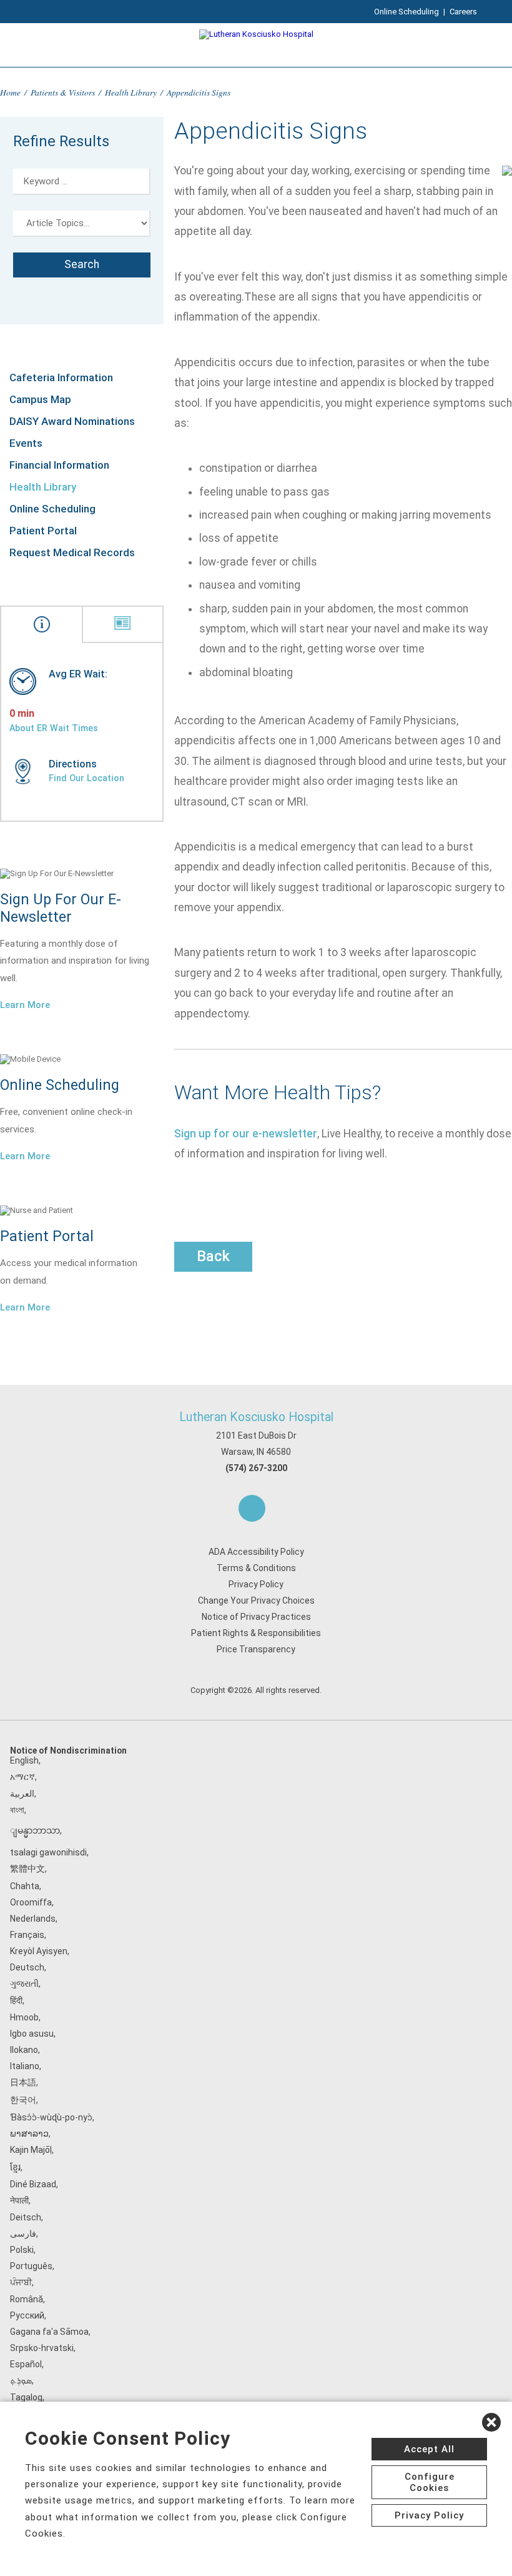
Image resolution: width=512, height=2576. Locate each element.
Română (27, 2299)
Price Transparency (256, 1649)
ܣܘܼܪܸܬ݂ (21, 2380)
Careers (463, 12)
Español (26, 2364)
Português (31, 2266)
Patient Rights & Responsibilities (256, 1633)
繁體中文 (27, 1869)
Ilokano (24, 2050)
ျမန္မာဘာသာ (35, 1830)
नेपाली (19, 2200)
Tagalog (26, 2397)
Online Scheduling (406, 12)
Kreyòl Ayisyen (39, 1951)
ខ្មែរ (15, 2167)
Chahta (25, 1886)
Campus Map (40, 399)
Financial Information (59, 465)
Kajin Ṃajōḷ (31, 2150)
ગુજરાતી (24, 1984)
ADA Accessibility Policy (256, 1552)
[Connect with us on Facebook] (252, 1508)
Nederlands (33, 1919)
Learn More (25, 1005)
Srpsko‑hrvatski (42, 2348)
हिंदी (16, 2000)
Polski (22, 2250)
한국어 (23, 2100)
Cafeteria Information (61, 377)
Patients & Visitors (63, 92)
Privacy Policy (256, 1584)
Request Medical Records (72, 552)
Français (27, 1935)
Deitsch (26, 2217)
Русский (27, 2315)
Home (10, 92)
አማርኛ (22, 1777)
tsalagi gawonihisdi (48, 1852)
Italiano (25, 2066)
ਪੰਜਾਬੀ (21, 2282)
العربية (22, 1794)
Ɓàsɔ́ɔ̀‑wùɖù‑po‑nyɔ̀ (51, 2117)
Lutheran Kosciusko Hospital (256, 1417)
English (24, 1760)
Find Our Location (86, 778)
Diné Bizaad (33, 2184)
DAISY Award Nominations (72, 421)
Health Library (131, 92)
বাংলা (17, 1810)
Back (213, 1256)
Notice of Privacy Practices (256, 1617)
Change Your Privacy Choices (256, 1600)
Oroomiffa (31, 1902)
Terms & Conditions (256, 1568)
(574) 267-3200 (256, 1468)
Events (26, 443)
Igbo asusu (32, 2034)
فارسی (23, 2234)
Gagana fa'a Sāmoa (49, 2332)
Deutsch (27, 1967)
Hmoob (24, 2017)
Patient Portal (43, 531)
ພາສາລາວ (29, 2134)
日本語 (23, 2082)
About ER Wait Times (54, 728)
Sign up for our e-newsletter (246, 1134)
